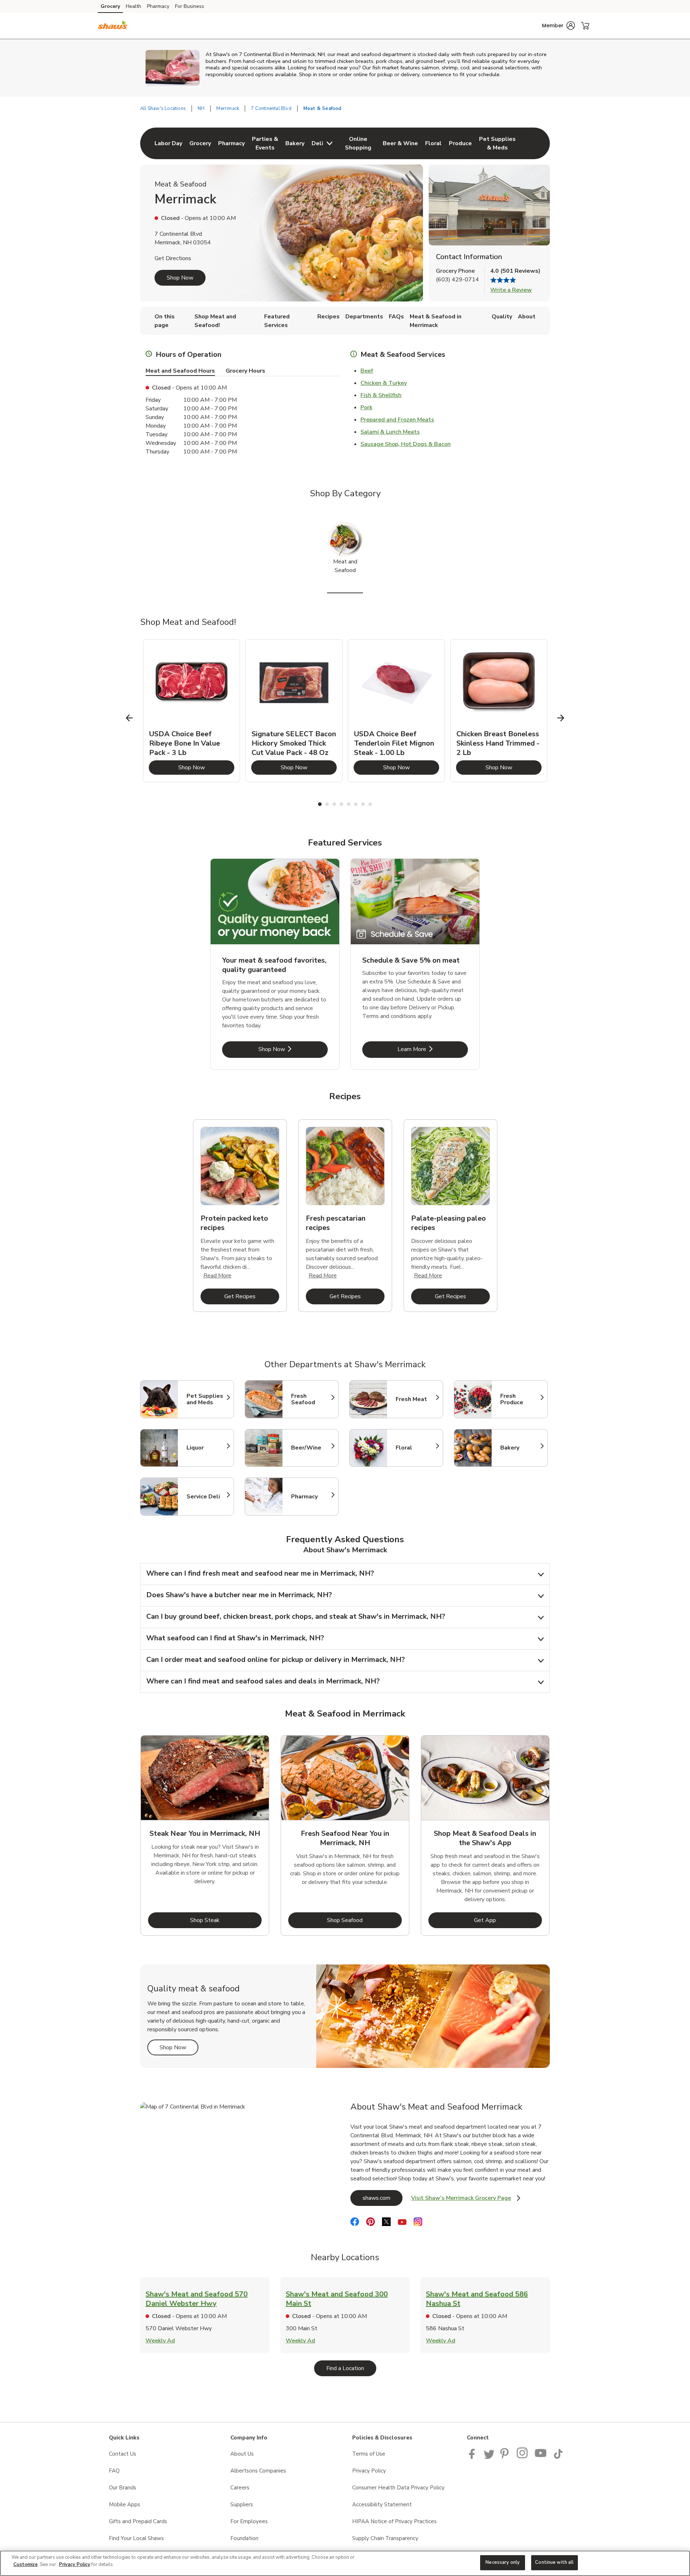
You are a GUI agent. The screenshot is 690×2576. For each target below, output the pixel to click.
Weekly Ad (160, 2341)
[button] (558, 26)
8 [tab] (370, 804)
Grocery (110, 6)
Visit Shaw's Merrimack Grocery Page (466, 2200)
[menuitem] (168, 143)
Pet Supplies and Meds (207, 1399)
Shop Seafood (364, 1920)
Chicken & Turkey (384, 383)
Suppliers (242, 2504)
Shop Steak (226, 1920)
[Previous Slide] (130, 718)
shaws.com (383, 2198)
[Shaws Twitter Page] (489, 2457)
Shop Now (180, 278)
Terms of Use (369, 2454)
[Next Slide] (561, 718)
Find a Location (351, 2368)
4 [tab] (341, 804)
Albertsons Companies (258, 2471)
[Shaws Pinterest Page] (506, 2457)
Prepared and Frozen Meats (397, 420)
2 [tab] (327, 804)
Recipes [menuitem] (328, 317)
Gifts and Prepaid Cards (138, 2521)
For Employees (249, 2521)
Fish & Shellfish (381, 395)
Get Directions (173, 258)
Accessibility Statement (382, 2504)
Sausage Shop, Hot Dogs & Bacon (406, 444)
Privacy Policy (369, 2471)
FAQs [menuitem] (396, 317)
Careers (240, 2488)
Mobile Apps (125, 2504)
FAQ (114, 2471)
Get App (508, 1920)
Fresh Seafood (311, 1399)
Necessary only (503, 2562)
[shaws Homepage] (113, 26)
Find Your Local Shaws (136, 2538)
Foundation (244, 2538)
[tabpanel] (192, 711)
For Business (190, 6)
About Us (242, 2454)
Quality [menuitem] (502, 317)
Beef (367, 371)
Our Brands (123, 2488)
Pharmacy (158, 6)
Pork (366, 407)
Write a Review (511, 290)
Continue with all (554, 2562)
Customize (26, 2565)
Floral (416, 1448)
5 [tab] (349, 804)
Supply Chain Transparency (385, 2538)
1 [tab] (320, 804)
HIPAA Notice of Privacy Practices (394, 2521)
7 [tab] (363, 804)
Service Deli (207, 1497)
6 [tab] (356, 804)
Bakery (520, 1448)
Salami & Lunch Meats (390, 432)
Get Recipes (252, 1296)
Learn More (433, 1049)
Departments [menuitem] (364, 317)
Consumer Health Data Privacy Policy (398, 2488)
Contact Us (123, 2454)
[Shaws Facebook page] (473, 2457)
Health (134, 6)
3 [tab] (334, 804)
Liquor (207, 1448)
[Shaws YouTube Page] (541, 2457)
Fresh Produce (520, 1399)
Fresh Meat (416, 1399)
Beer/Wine (311, 1448)
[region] (345, 2563)
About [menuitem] (527, 317)
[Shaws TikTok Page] (558, 2457)
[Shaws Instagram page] (523, 2457)
